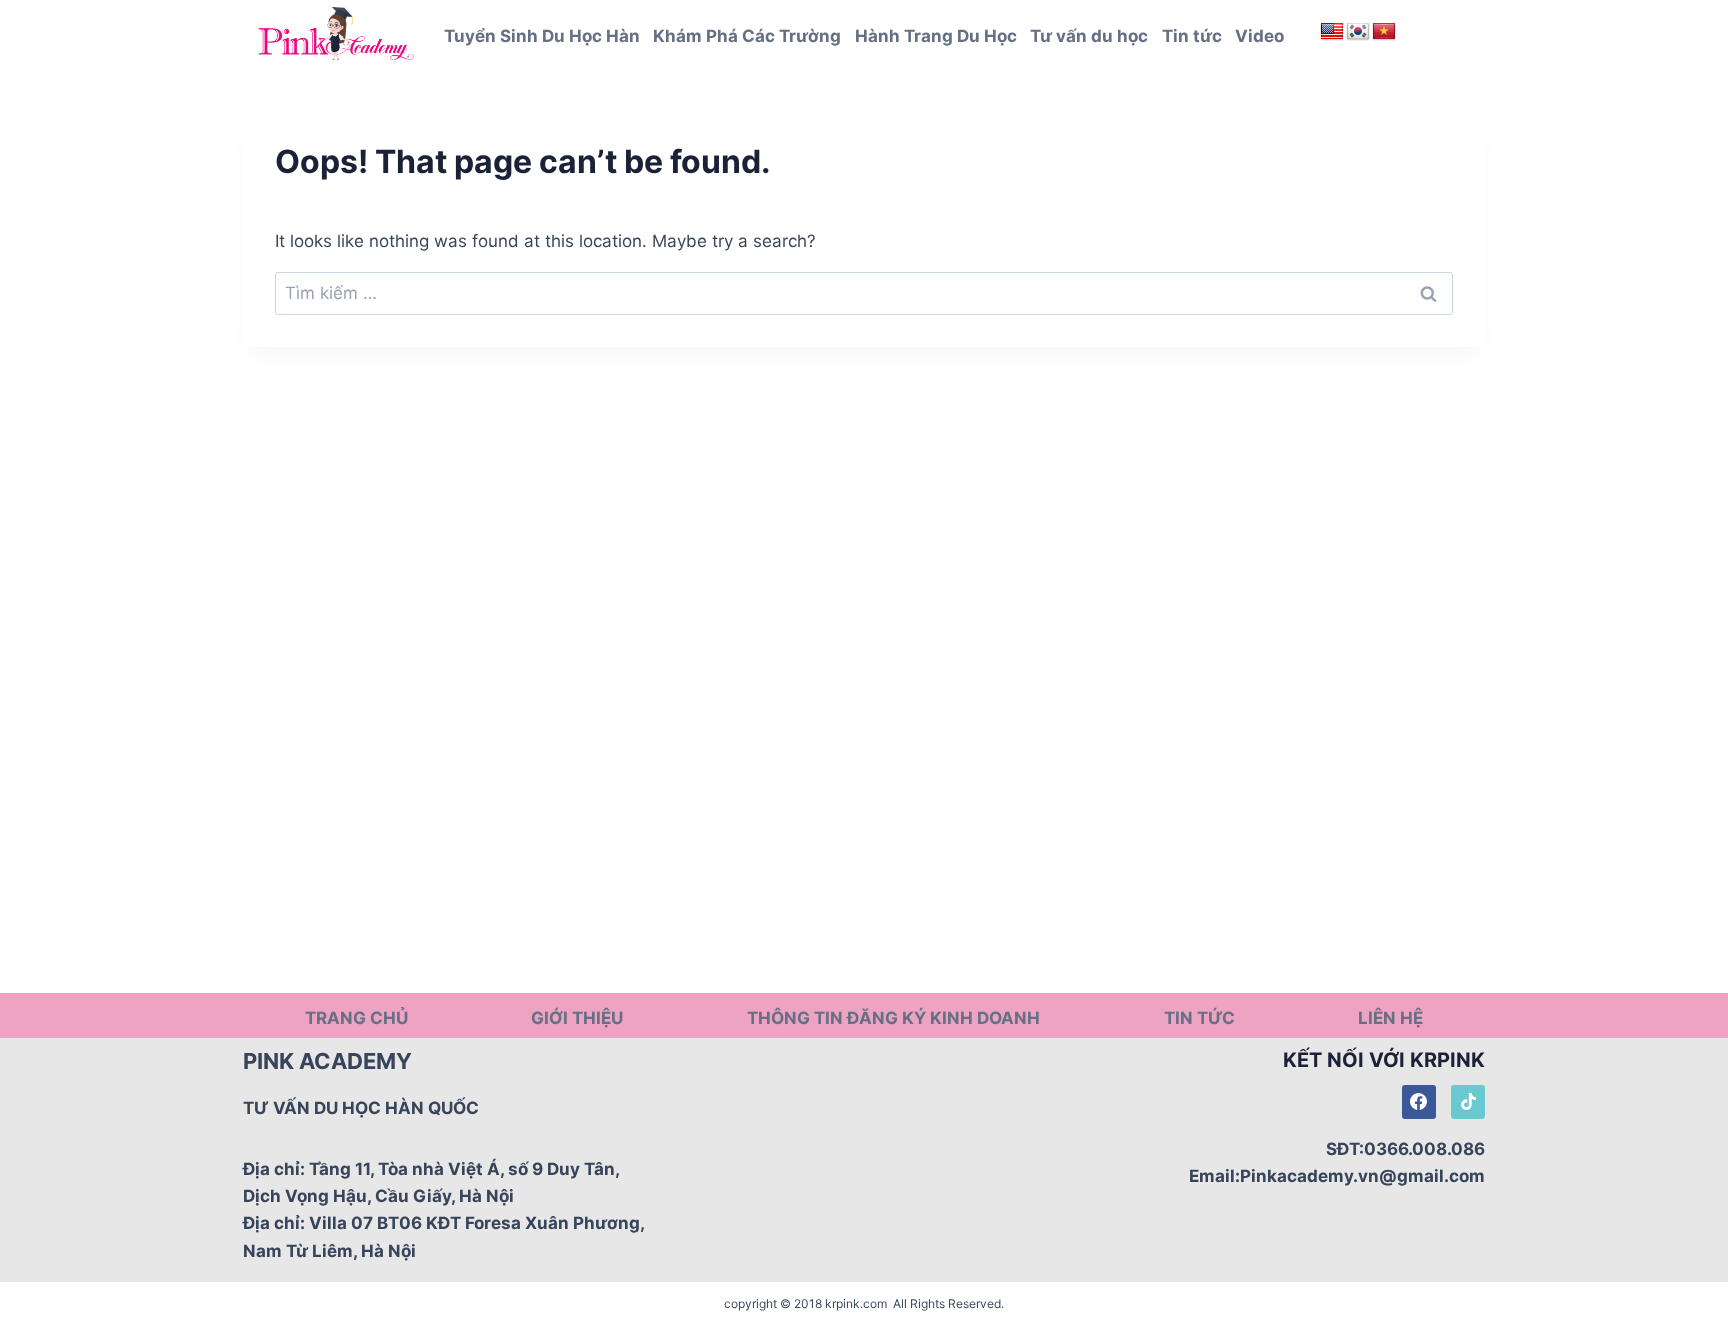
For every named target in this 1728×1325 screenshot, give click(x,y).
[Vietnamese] (1384, 32)
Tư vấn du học (1089, 36)
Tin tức (1192, 36)
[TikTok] (1468, 1102)
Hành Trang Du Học (936, 36)
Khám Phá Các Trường (747, 36)
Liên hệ (1390, 1018)
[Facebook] (1419, 1102)
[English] (1332, 32)
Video (1259, 36)
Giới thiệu (577, 1018)
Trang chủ (356, 1018)
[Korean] (1358, 32)
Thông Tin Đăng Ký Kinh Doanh (893, 1018)
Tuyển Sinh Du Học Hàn (542, 36)
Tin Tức (1199, 1018)
